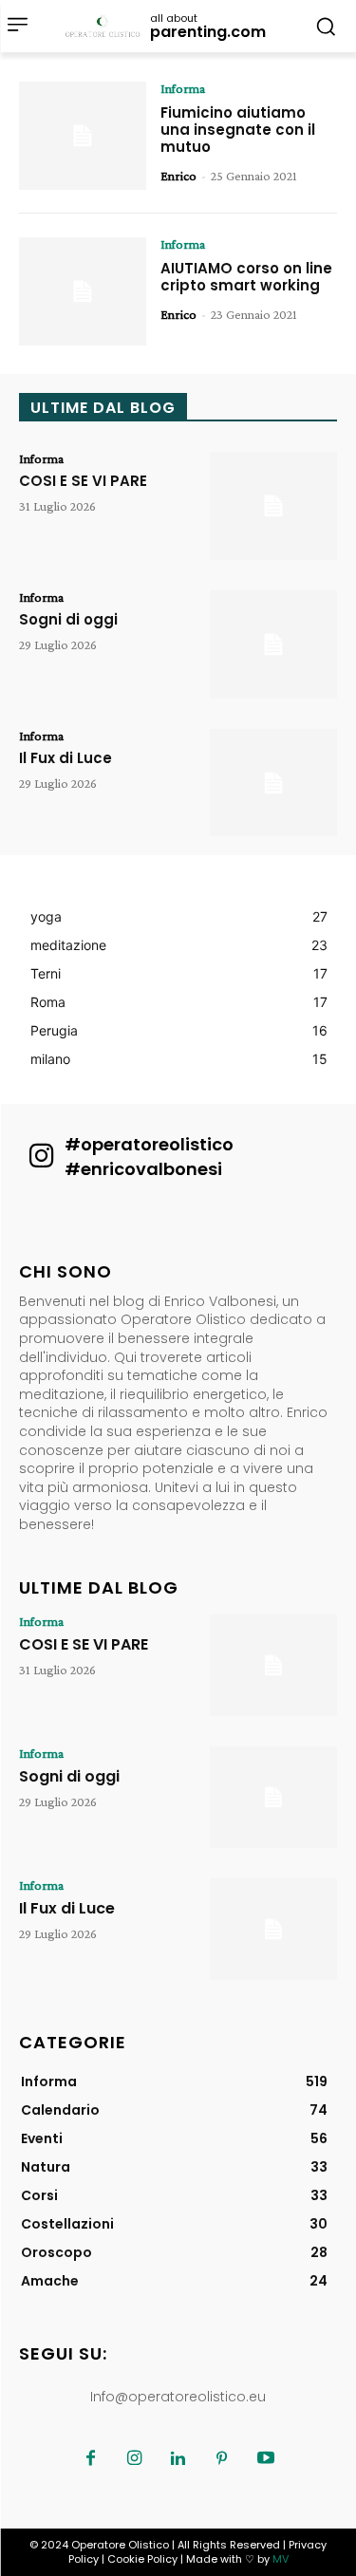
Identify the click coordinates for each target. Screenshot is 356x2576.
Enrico (178, 176)
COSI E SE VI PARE (83, 481)
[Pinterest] (222, 2459)
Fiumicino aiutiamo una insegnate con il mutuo (238, 130)
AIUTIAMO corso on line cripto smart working (246, 277)
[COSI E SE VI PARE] (273, 506)
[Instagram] (135, 2459)
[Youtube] (266, 2459)
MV (281, 2559)
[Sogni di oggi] (273, 644)
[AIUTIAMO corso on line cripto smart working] (83, 291)
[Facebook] (91, 2459)
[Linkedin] (178, 2459)
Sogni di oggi (68, 619)
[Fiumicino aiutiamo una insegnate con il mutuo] (83, 136)
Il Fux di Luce (66, 758)
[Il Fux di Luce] (273, 783)
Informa (183, 88)
